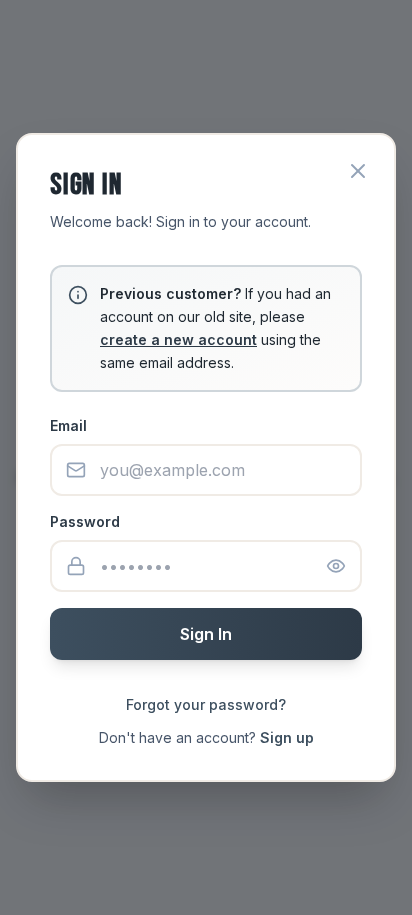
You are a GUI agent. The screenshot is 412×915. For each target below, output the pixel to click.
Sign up (287, 737)
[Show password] (336, 566)
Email (68, 425)
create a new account (178, 339)
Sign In (206, 634)
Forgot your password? (206, 704)
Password (85, 521)
